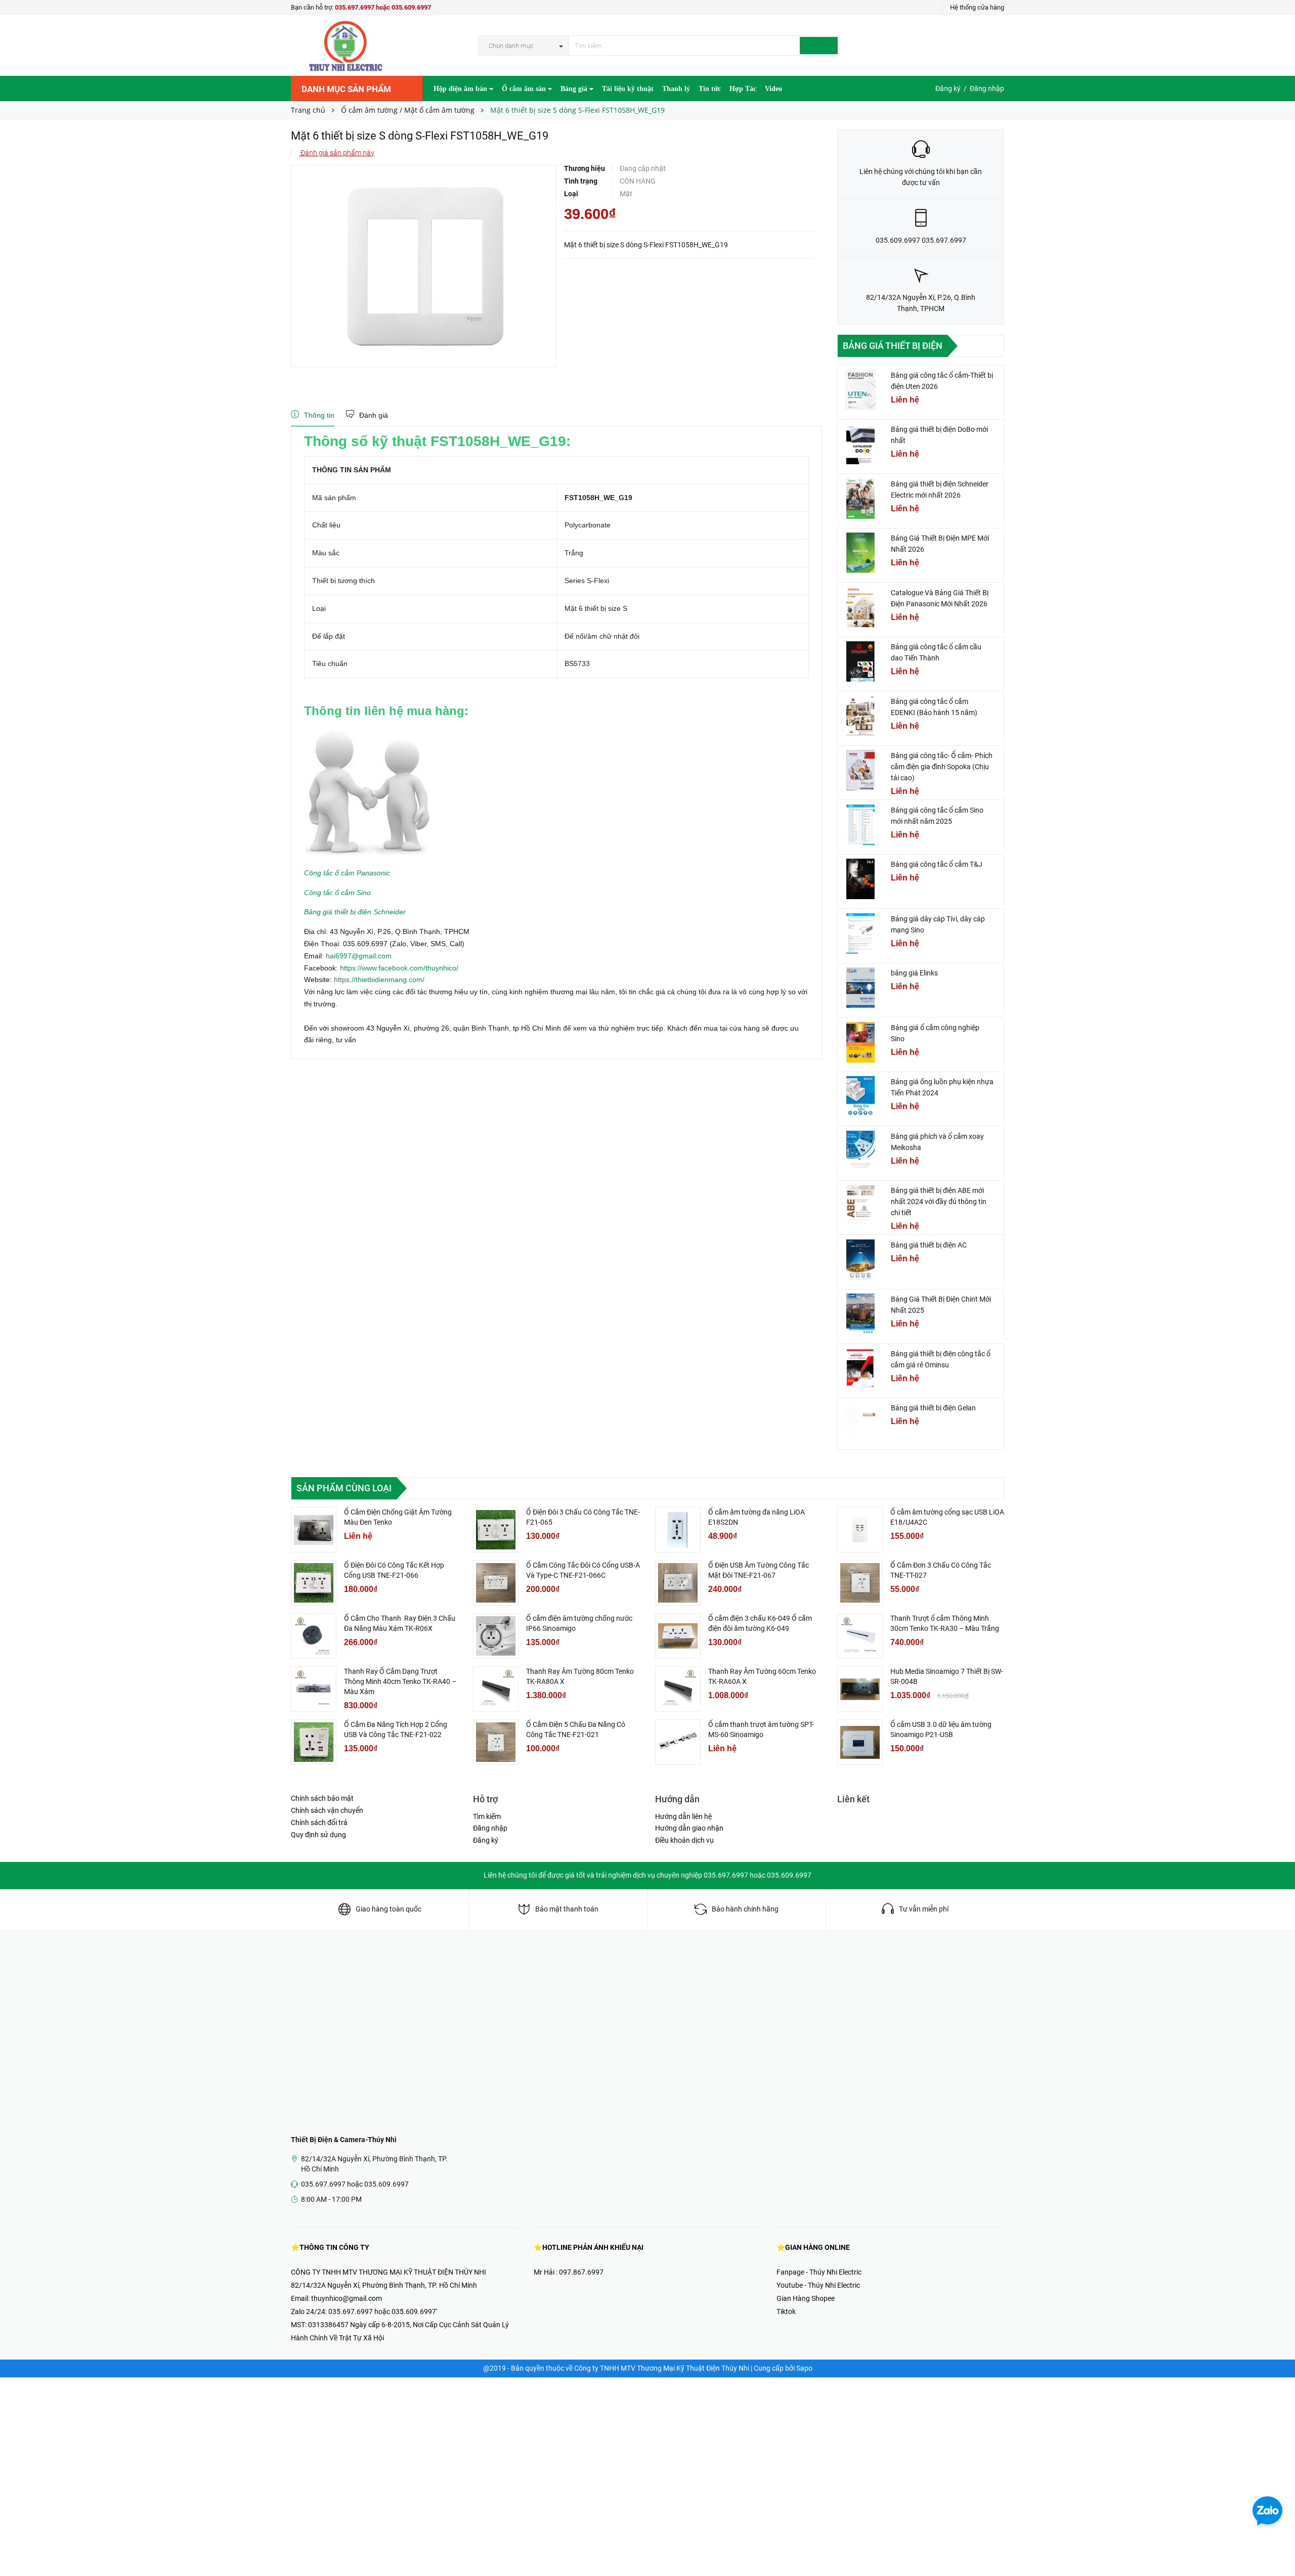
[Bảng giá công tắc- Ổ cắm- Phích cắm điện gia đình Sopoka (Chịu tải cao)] (860, 770)
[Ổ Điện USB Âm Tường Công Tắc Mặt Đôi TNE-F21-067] (678, 1583)
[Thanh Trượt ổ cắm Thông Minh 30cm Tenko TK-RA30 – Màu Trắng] (860, 1636)
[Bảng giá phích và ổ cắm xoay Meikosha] (860, 1151)
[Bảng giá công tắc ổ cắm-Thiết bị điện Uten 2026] (860, 390)
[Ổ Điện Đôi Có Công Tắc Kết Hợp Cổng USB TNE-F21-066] (314, 1583)
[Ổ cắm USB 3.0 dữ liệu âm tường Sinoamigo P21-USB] (860, 1742)
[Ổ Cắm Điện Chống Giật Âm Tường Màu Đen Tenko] (314, 1530)
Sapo (804, 2368)
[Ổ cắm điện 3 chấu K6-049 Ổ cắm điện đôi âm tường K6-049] (678, 1636)
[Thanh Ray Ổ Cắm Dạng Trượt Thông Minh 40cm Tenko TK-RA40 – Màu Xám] (314, 1689)
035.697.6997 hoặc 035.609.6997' (383, 2312)
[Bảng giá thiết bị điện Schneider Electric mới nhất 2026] (860, 499)
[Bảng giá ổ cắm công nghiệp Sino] (860, 1042)
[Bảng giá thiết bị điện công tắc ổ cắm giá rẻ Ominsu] (860, 1368)
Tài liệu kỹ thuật (628, 89)
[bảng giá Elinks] (860, 988)
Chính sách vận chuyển (327, 1810)
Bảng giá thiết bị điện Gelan (933, 1408)
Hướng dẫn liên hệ (683, 1816)
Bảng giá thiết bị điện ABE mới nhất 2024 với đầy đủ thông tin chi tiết (939, 1202)
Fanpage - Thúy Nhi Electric (819, 2272)
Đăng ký (948, 88)
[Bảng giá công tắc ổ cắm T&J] (860, 879)
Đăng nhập (987, 88)
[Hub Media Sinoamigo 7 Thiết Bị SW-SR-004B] (860, 1689)
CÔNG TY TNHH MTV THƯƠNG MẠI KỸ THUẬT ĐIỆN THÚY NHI (388, 2272)
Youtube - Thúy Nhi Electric (818, 2285)
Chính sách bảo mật (322, 1798)
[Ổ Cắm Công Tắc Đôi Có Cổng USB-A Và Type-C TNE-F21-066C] (496, 1583)
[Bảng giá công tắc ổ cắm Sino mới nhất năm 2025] (860, 825)
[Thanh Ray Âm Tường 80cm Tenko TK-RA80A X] (496, 1689)
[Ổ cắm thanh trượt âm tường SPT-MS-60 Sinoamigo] (678, 1742)
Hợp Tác (743, 89)
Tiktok (786, 2312)
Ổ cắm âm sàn (525, 89)
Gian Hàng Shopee (806, 2298)
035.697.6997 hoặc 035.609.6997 (383, 7)
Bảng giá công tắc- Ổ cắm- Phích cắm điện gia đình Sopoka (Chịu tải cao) (942, 767)
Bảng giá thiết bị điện (893, 346)
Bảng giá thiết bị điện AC (929, 1245)
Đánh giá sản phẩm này (337, 153)
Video (773, 89)
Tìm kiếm (487, 1816)
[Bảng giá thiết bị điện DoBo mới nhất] (860, 444)
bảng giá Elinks (914, 973)
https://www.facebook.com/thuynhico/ (399, 968)
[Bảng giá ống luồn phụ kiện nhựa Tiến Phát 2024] (860, 1096)
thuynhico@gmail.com (347, 2298)
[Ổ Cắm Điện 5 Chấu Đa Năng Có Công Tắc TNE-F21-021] (496, 1742)
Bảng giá (575, 89)
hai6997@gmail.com (359, 956)
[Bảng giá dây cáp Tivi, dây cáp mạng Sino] (860, 934)
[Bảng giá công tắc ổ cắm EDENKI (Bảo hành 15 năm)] (860, 716)
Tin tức (710, 89)
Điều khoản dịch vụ (684, 1840)
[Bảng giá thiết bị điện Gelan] (860, 1423)
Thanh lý (676, 89)
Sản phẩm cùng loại (344, 1488)
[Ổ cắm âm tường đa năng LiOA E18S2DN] (678, 1530)
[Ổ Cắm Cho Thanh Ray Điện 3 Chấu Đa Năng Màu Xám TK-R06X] (314, 1636)
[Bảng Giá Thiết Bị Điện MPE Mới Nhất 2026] (860, 553)
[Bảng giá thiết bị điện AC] (860, 1260)
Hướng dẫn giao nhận (689, 1828)
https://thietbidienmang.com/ (379, 980)
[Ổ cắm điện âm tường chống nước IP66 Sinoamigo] (496, 1636)
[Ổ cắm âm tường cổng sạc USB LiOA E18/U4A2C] (860, 1530)
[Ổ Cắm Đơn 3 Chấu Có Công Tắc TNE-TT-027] (860, 1583)
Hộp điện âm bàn (461, 89)
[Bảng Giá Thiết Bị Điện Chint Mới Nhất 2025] (860, 1314)
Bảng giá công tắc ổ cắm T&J (937, 864)
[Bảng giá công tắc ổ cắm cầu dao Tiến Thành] (860, 661)
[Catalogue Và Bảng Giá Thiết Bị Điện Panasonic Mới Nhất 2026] (860, 607)
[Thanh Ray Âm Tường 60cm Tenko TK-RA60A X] (678, 1689)
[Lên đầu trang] (1277, 2546)
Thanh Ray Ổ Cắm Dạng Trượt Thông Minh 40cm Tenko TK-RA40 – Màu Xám (400, 1681)
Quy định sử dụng (318, 1835)
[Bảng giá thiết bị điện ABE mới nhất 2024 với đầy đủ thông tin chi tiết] (860, 1205)
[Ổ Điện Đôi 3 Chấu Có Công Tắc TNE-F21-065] (496, 1530)
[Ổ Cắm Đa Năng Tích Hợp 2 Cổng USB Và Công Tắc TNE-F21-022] (314, 1742)
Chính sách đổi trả (319, 1823)
